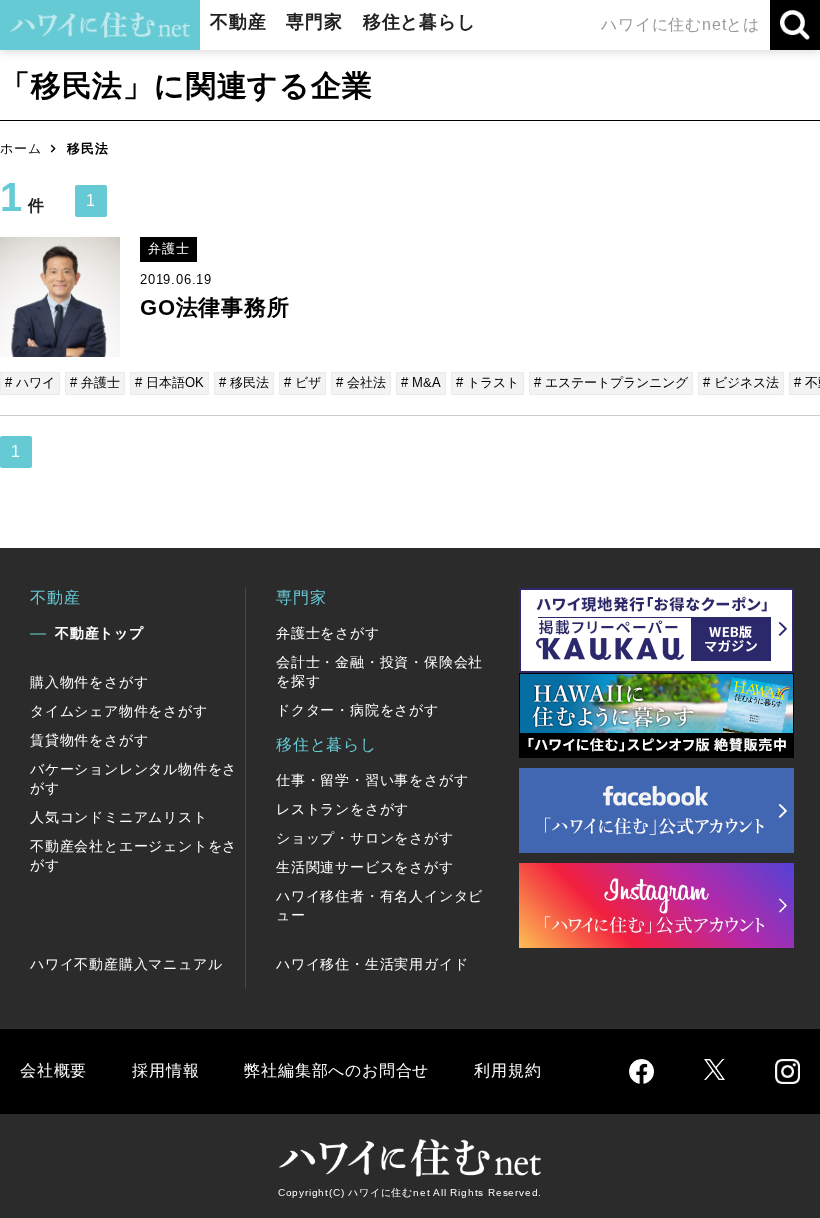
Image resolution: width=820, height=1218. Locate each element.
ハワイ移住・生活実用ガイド (372, 964)
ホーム (20, 148)
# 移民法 (244, 382)
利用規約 (507, 1070)
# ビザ (302, 382)
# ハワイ (30, 382)
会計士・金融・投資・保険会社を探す (379, 671)
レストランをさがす (342, 809)
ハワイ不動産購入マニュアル (126, 964)
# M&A (421, 382)
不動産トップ (99, 633)
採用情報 (165, 1070)
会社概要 (53, 1070)
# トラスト (487, 382)
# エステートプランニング (611, 382)
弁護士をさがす (328, 633)
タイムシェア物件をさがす (119, 711)
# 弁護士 (95, 382)
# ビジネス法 (741, 382)
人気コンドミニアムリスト (119, 817)
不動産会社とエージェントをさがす (133, 855)
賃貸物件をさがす (89, 740)
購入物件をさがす (89, 682)
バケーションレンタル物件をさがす (133, 778)
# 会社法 (361, 382)
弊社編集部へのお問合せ (336, 1070)
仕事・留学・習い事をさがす (372, 780)
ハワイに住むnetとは (680, 24)
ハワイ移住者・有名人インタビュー (379, 905)
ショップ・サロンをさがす (365, 838)
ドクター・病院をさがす (357, 710)
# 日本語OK (169, 382)
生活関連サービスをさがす (365, 867)
